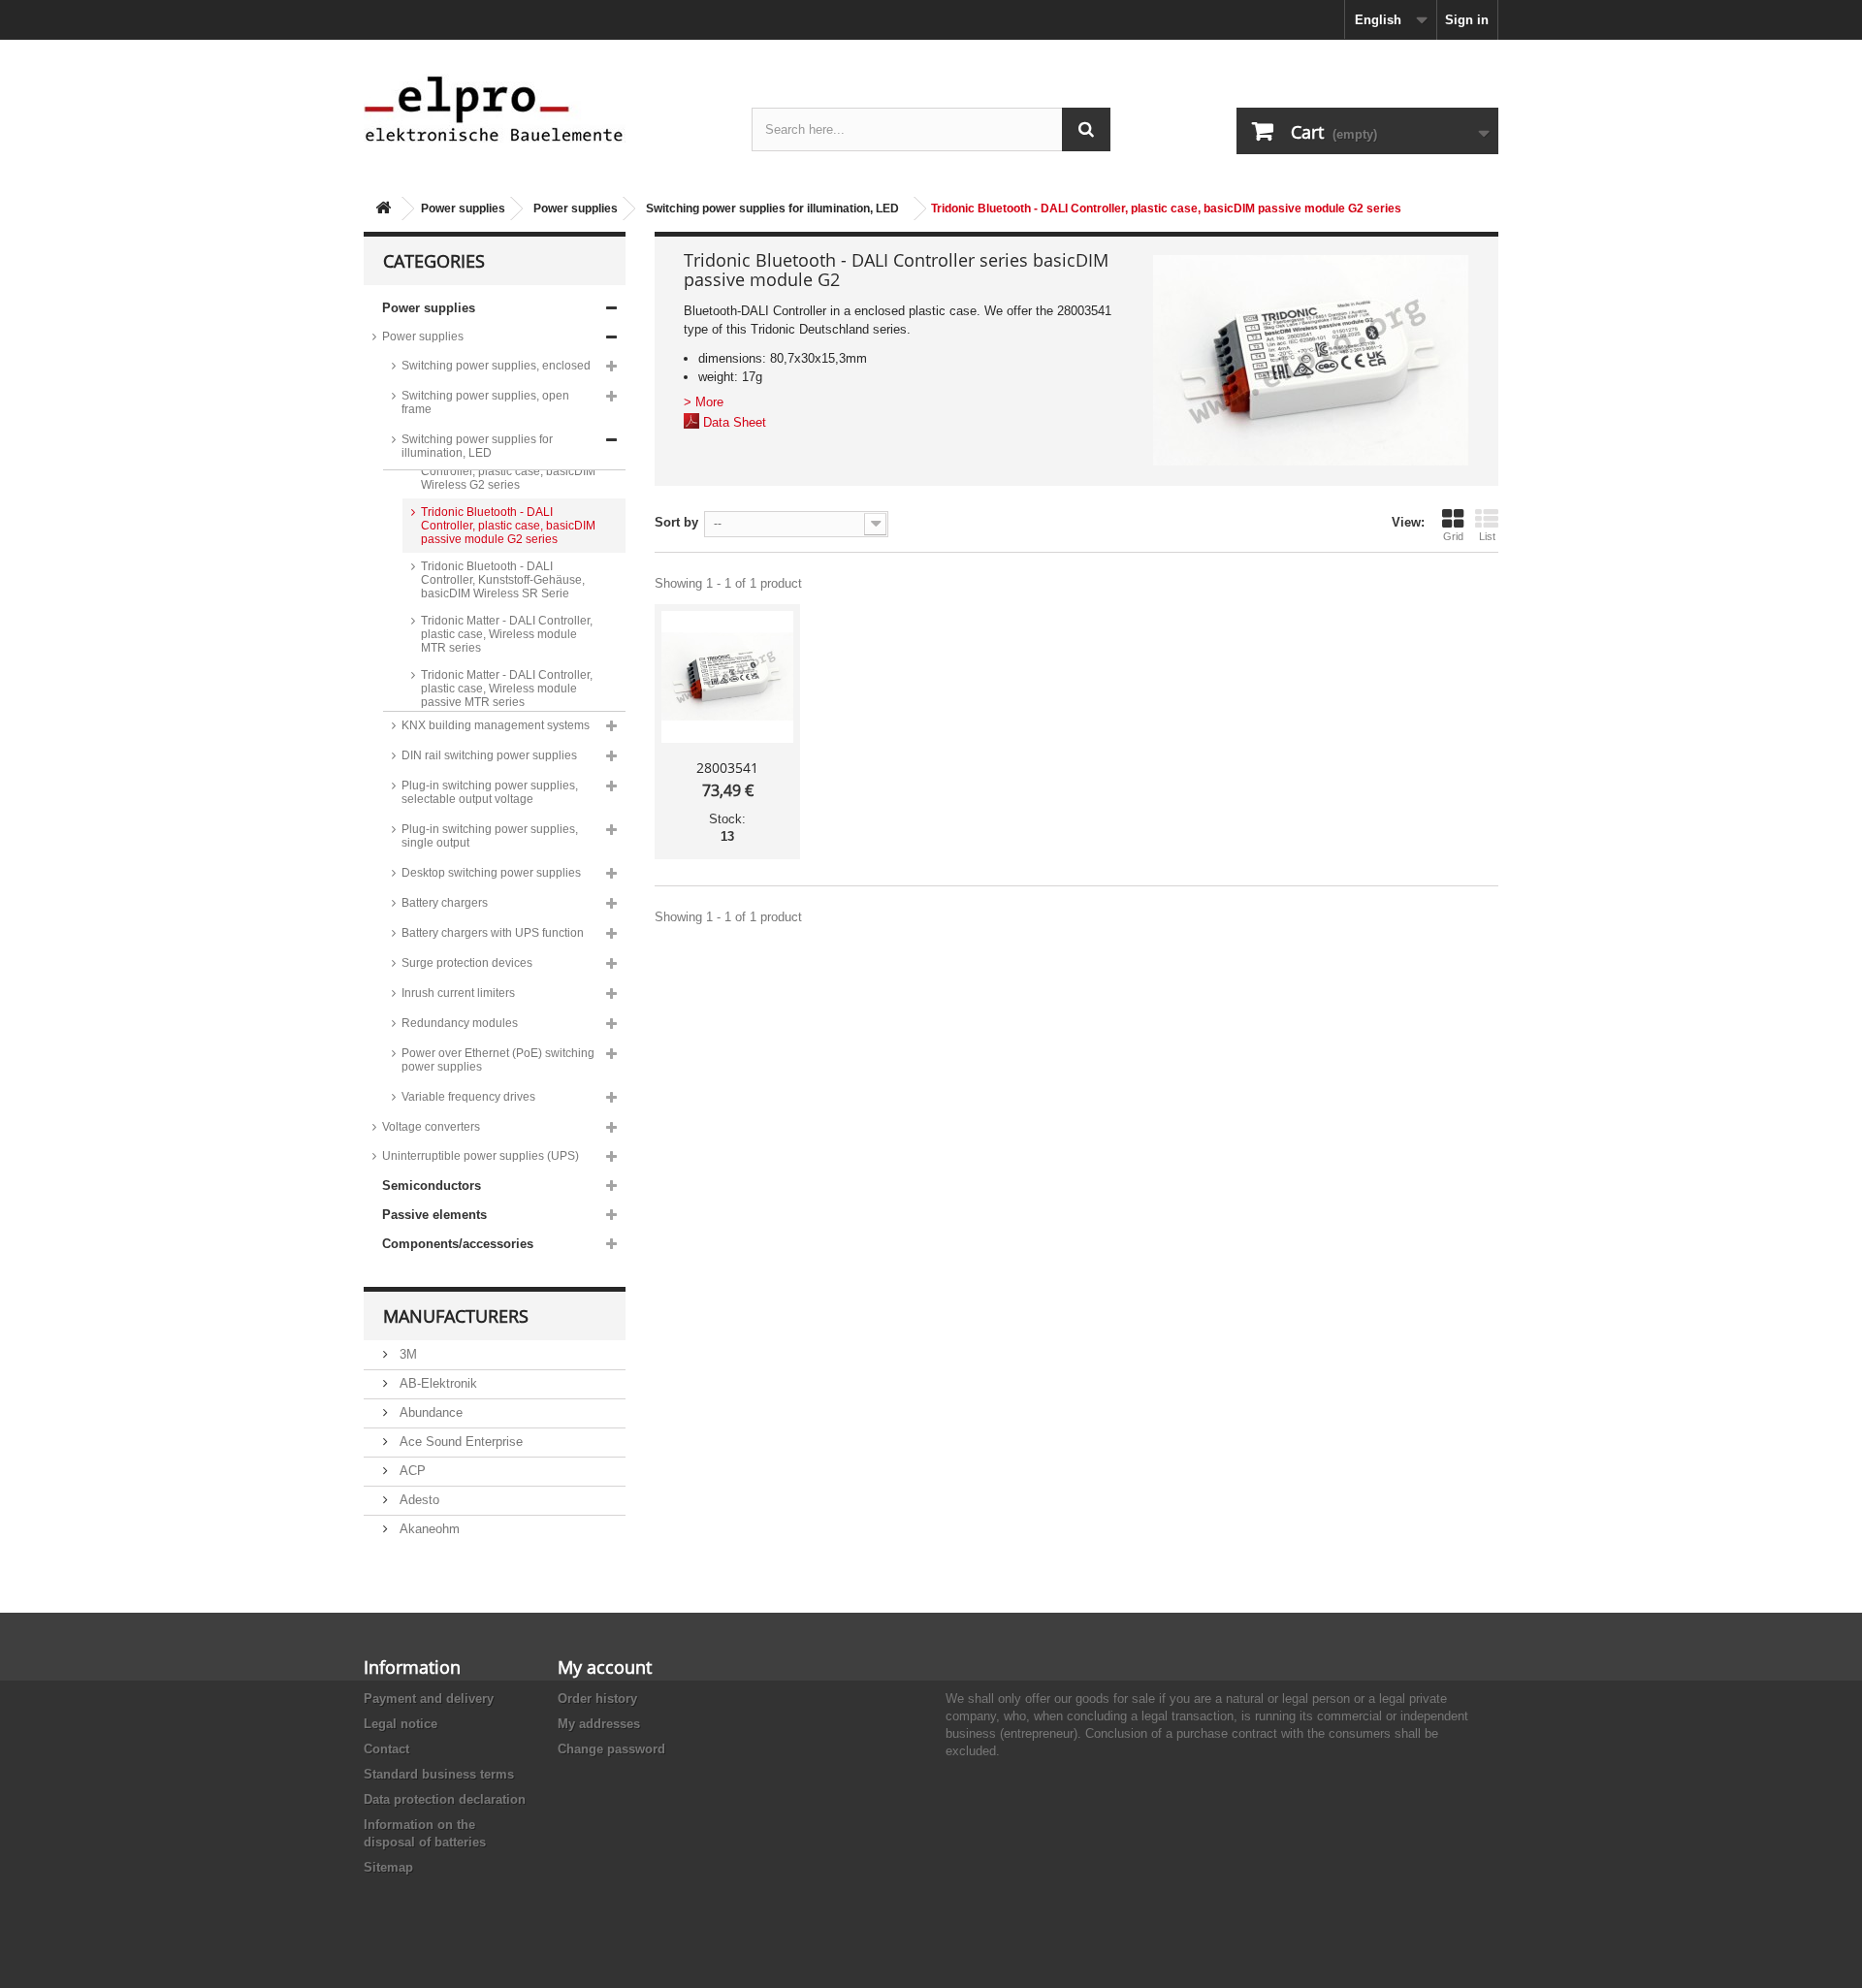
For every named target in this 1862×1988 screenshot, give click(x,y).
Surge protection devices (467, 963)
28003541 (727, 768)
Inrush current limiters (458, 993)
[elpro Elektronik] (543, 108)
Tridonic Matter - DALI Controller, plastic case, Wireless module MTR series (507, 634)
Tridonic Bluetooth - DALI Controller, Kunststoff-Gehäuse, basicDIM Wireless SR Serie (503, 580)
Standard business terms (439, 1774)
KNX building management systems (496, 725)
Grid (1453, 536)
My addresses (599, 1724)
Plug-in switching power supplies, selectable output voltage (490, 792)
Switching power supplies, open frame (485, 402)
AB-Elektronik (436, 1383)
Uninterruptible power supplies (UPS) (481, 1156)
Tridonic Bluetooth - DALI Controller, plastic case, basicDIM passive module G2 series (508, 526)
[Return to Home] (383, 209)
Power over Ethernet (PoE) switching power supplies (498, 1060)
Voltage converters (431, 1127)
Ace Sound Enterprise (459, 1442)
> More (704, 402)
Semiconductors (432, 1186)
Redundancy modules (460, 1023)
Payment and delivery (429, 1699)
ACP (411, 1471)
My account (605, 1667)
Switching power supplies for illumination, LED (772, 208)
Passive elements (434, 1215)
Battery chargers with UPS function (493, 933)
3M (406, 1354)
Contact (386, 1749)
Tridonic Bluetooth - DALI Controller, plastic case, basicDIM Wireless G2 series (508, 471)
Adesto (417, 1500)
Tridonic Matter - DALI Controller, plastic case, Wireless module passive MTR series (507, 689)
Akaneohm (428, 1529)
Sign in (1467, 20)
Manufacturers (456, 1316)
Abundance (429, 1412)
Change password (611, 1749)
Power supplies (463, 208)
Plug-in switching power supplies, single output (490, 836)
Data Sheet (735, 422)
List (1487, 536)
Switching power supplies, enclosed (496, 366)
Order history (597, 1699)
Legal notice (401, 1724)
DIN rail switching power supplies (489, 755)
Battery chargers (445, 903)
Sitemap (388, 1867)
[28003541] (727, 677)
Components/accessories (458, 1244)
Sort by (676, 522)
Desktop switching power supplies (491, 873)
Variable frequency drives (468, 1097)
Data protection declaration (445, 1799)
